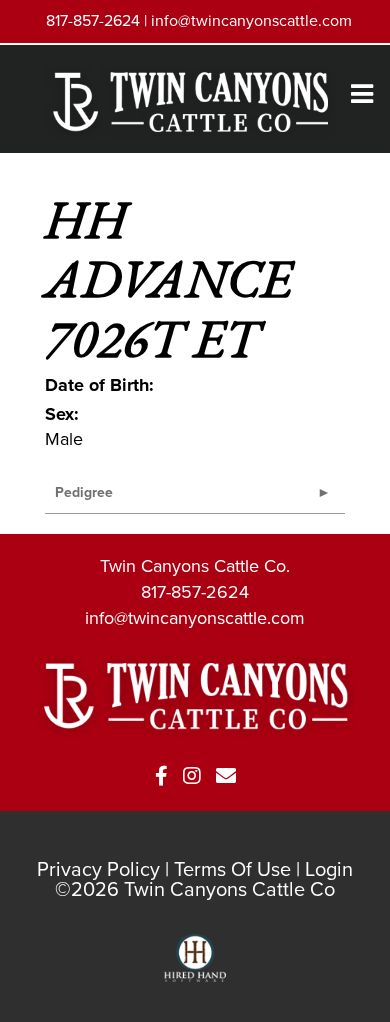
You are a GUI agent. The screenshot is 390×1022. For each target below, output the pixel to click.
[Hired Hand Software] (195, 967)
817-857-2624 (195, 592)
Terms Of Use (232, 869)
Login (329, 869)
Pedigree (84, 492)
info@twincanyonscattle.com (251, 20)
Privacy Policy (98, 869)
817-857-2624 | (98, 20)
